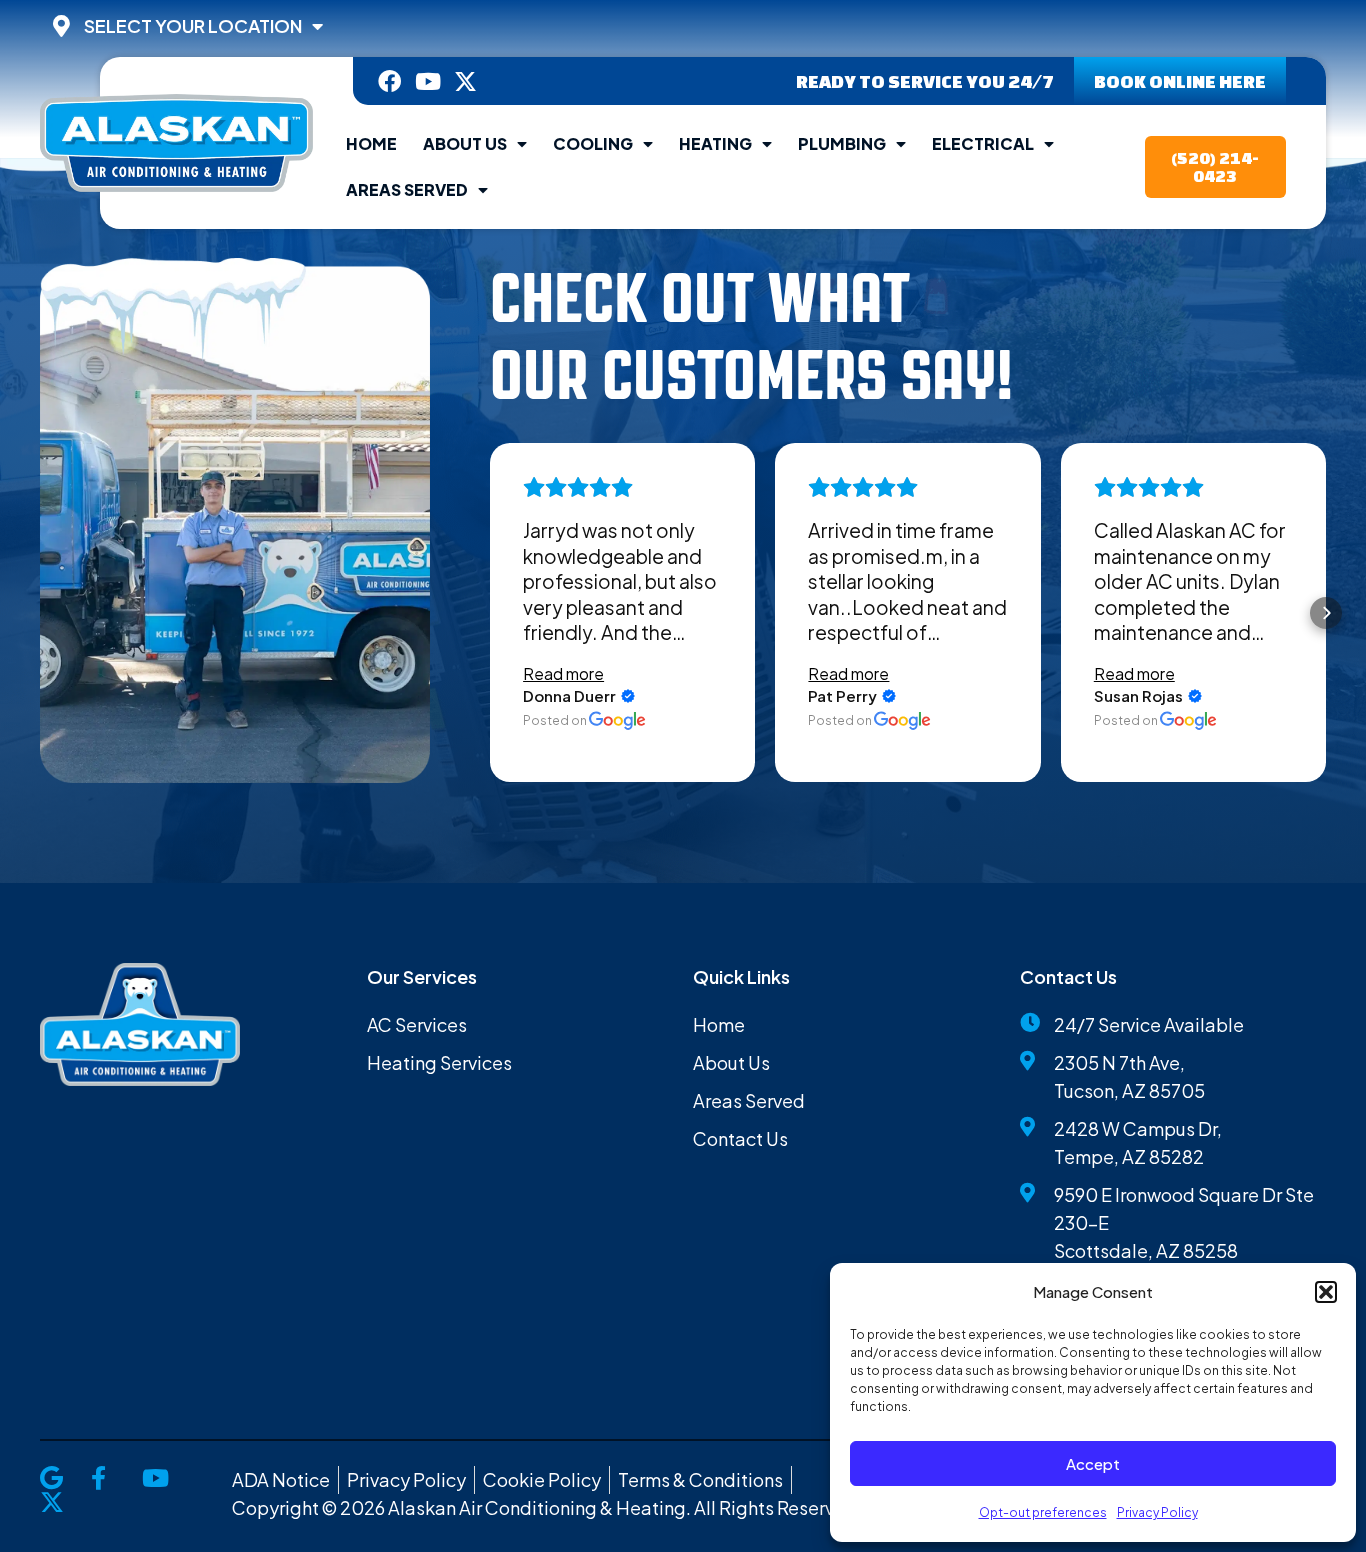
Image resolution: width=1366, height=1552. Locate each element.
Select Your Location (193, 26)
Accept (1093, 1463)
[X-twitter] (465, 81)
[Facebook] (389, 81)
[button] (1326, 1292)
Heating (715, 143)
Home (371, 143)
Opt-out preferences (1043, 1512)
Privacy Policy (1157, 1512)
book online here (1180, 81)
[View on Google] (617, 721)
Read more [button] (563, 673)
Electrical (983, 143)
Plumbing (842, 143)
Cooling (593, 143)
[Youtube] (427, 81)
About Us (465, 143)
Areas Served (407, 189)
